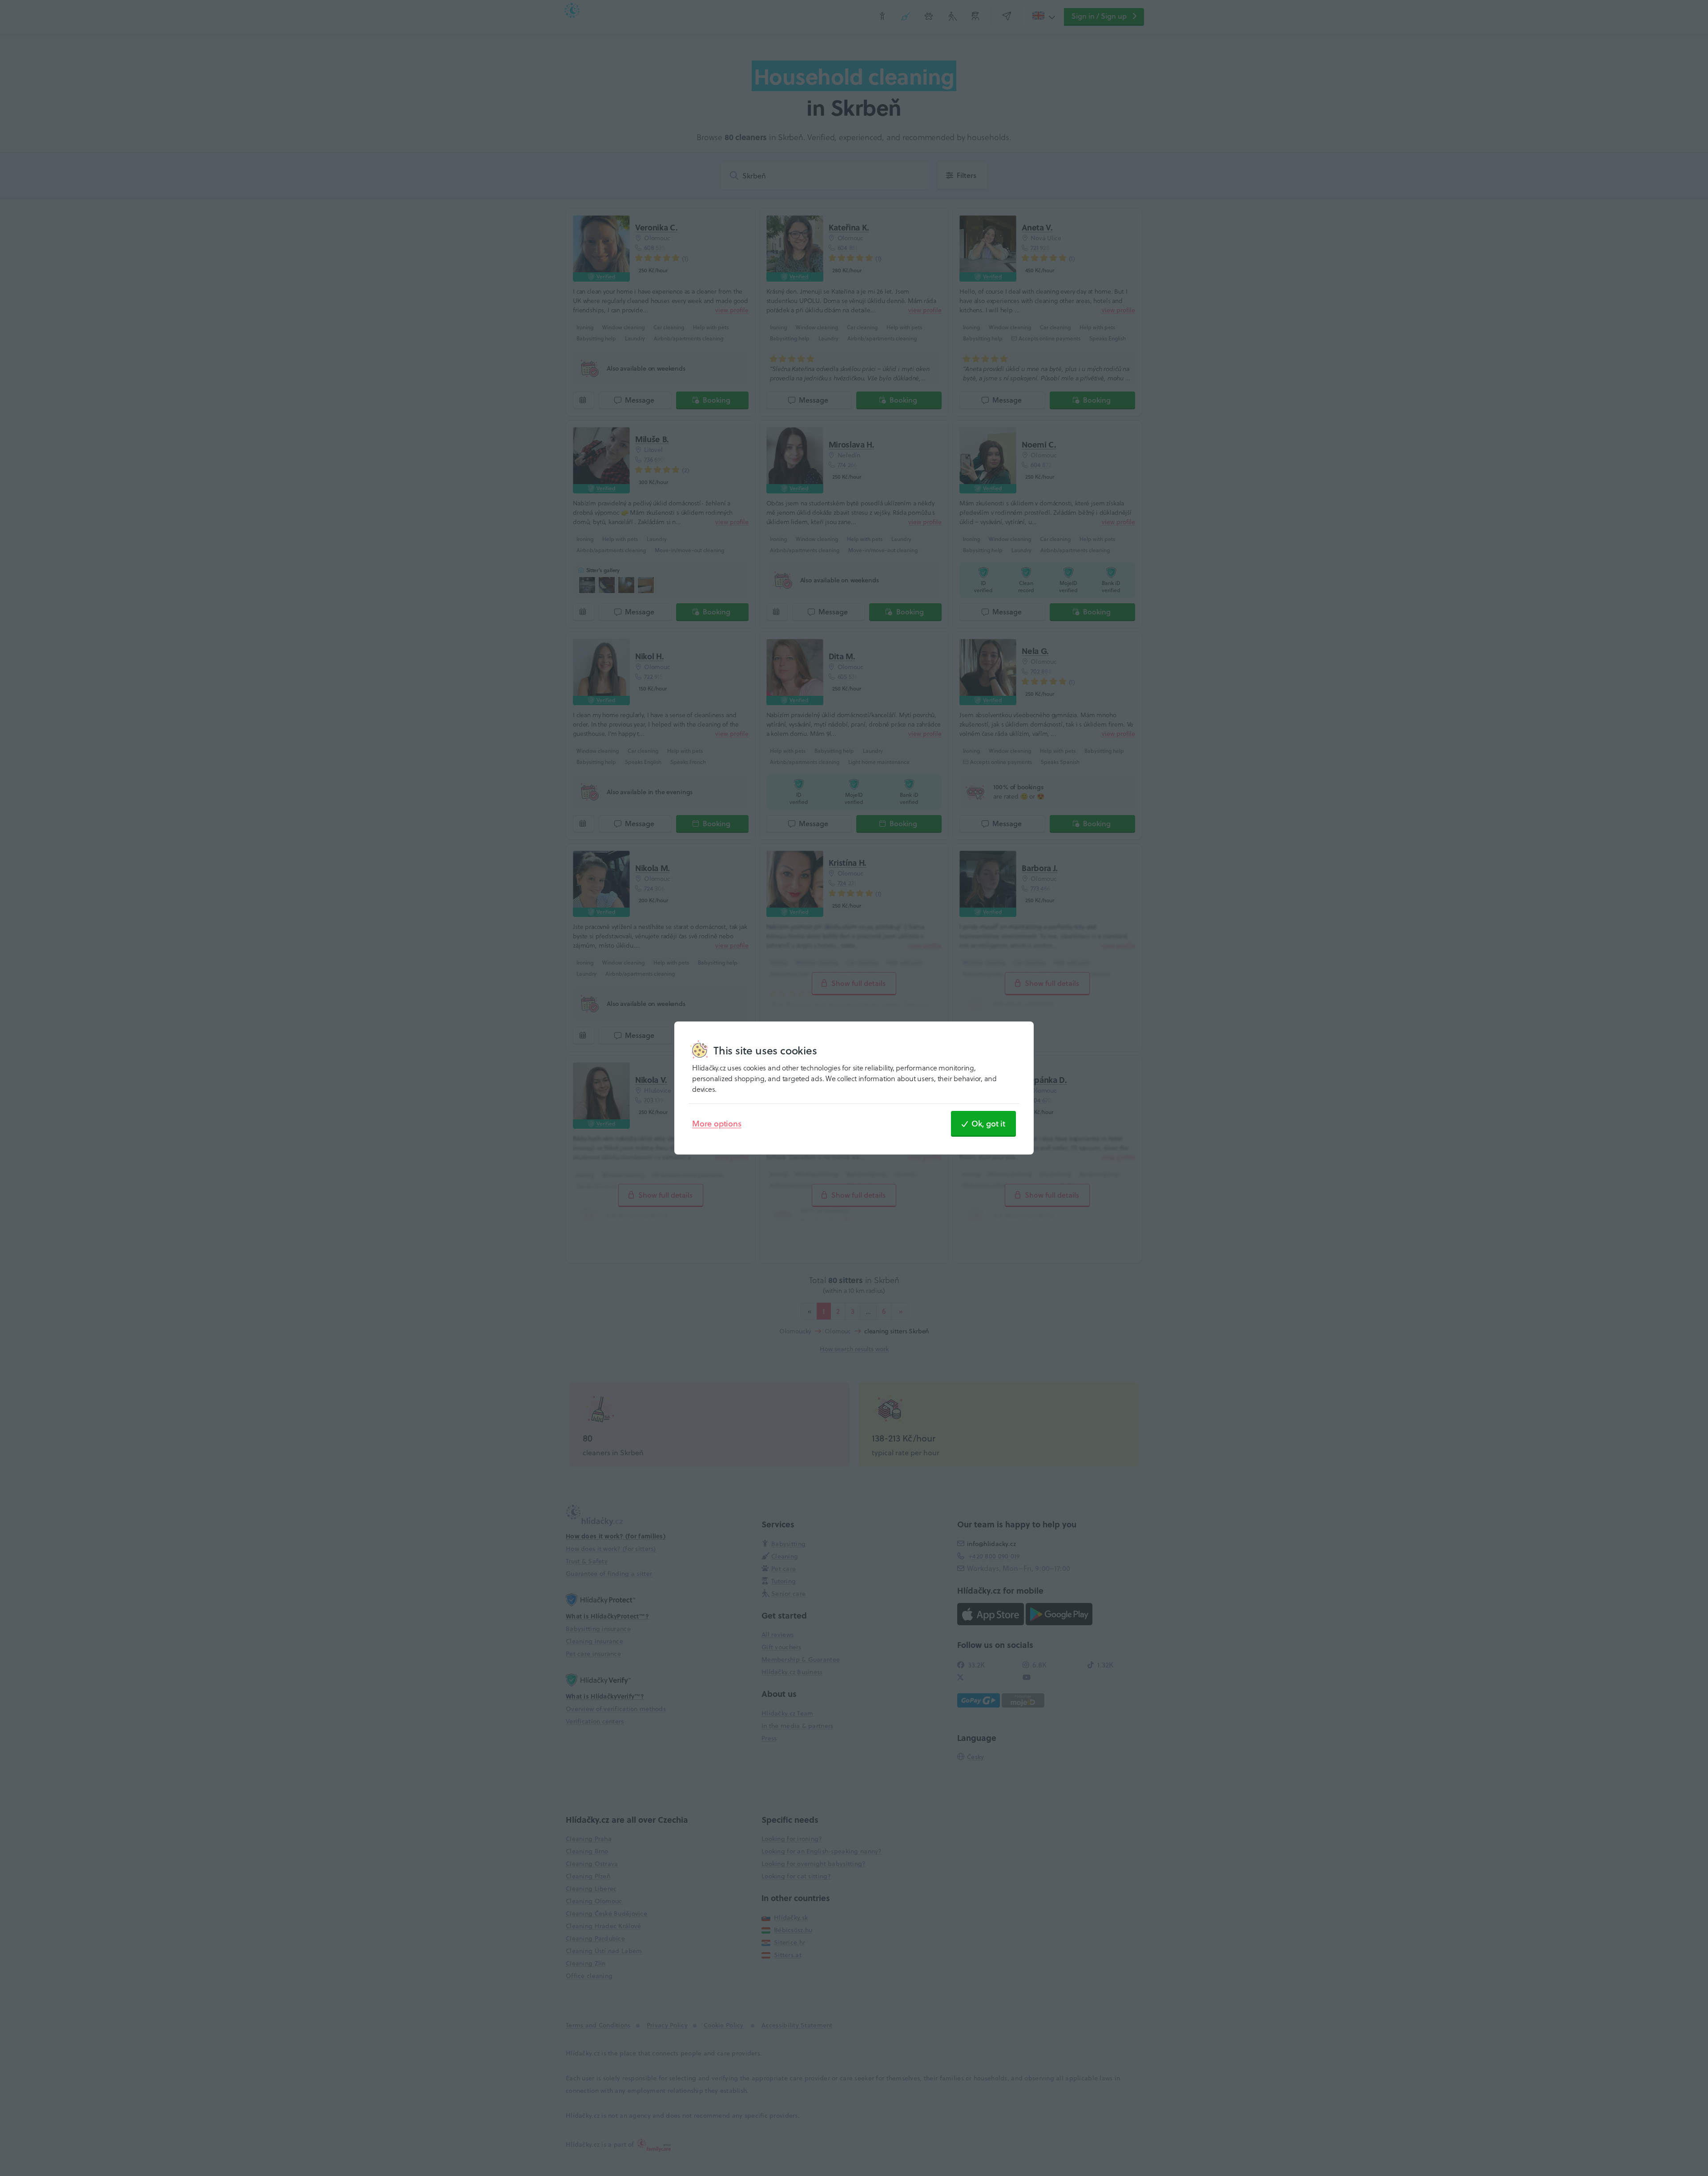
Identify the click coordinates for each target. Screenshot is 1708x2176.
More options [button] (717, 1123)
